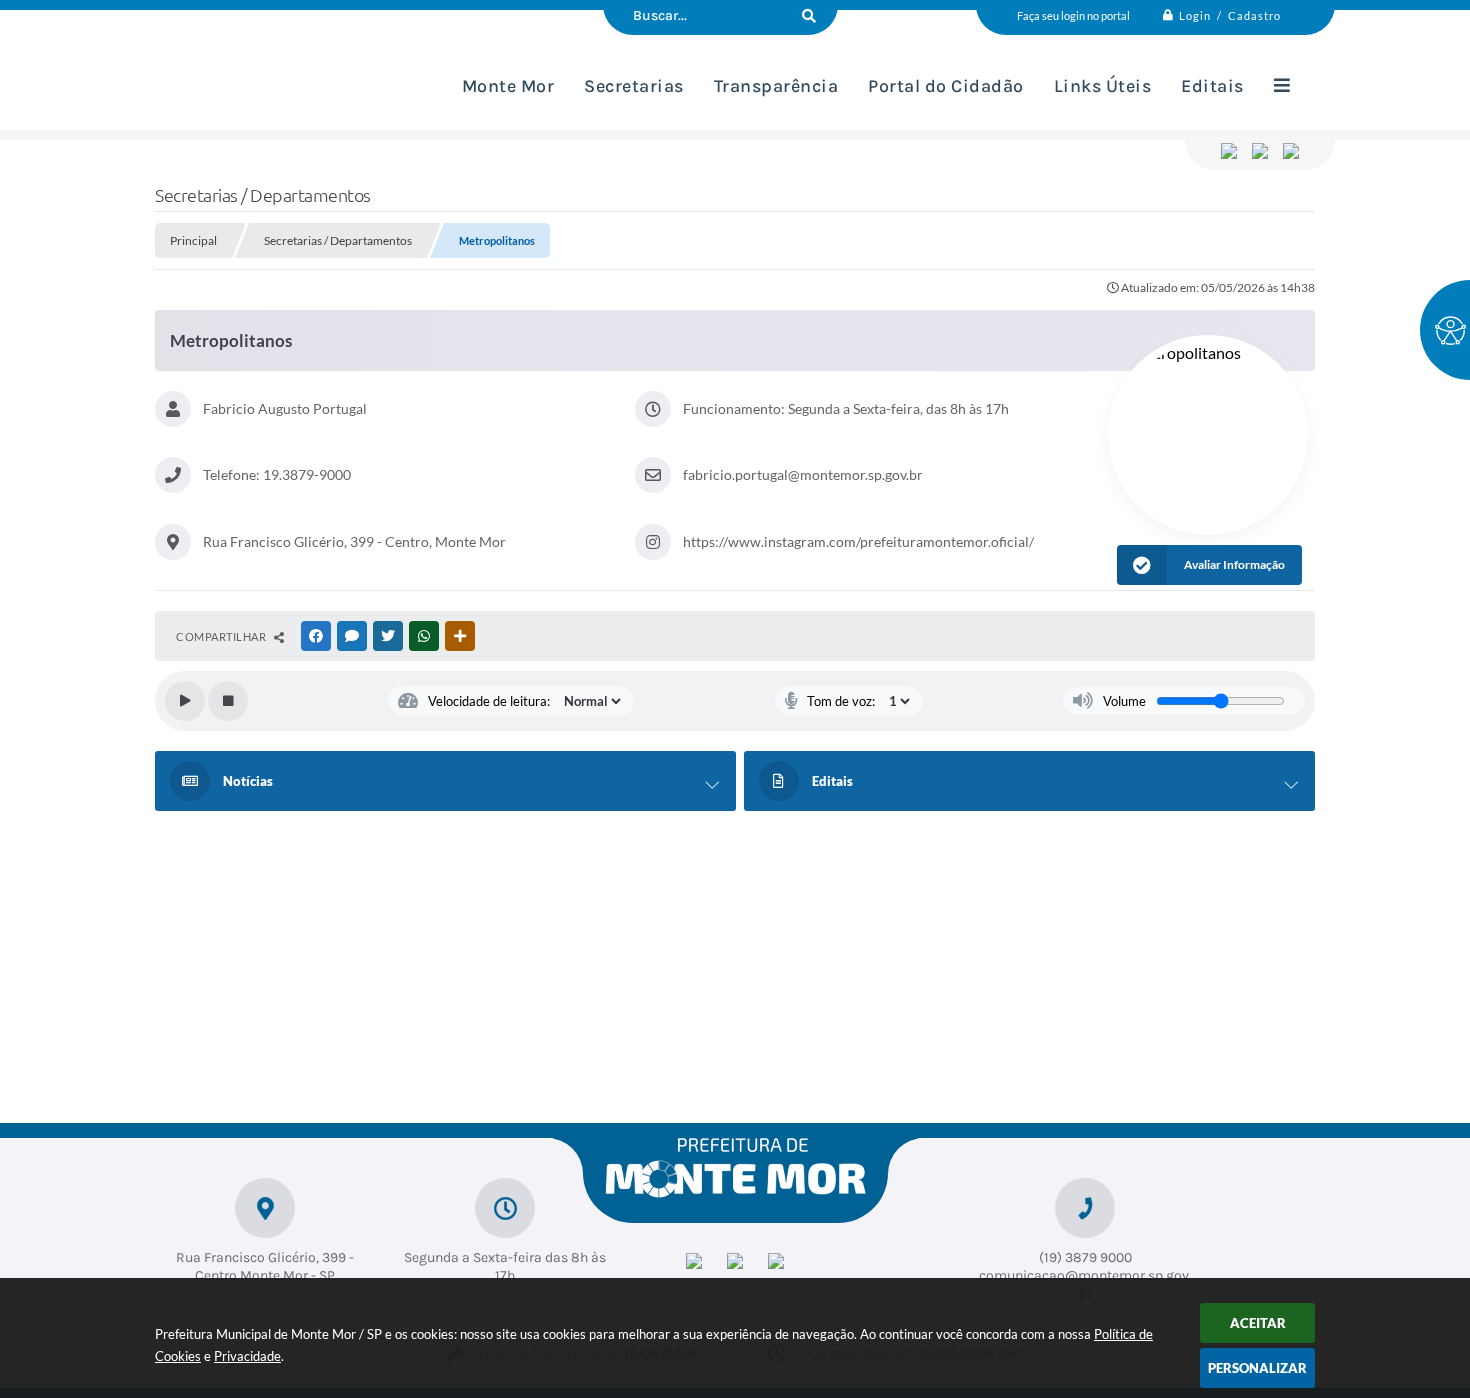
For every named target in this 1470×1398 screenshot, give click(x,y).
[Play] (185, 701)
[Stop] (228, 701)
